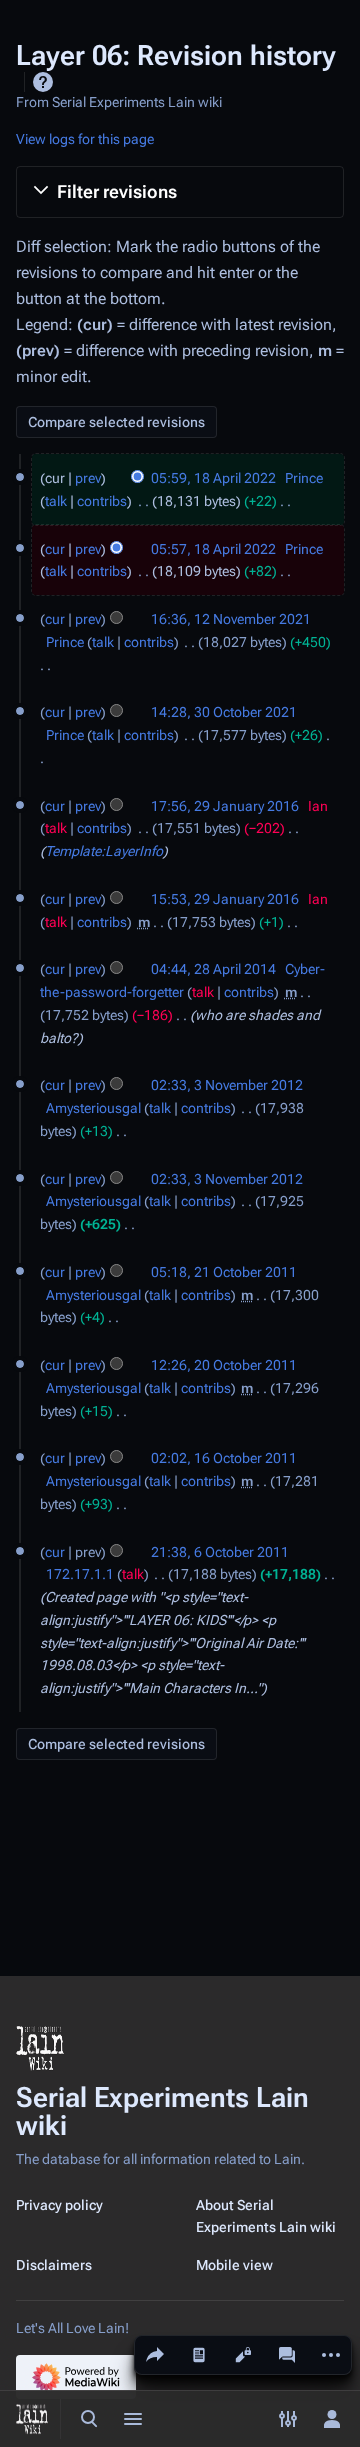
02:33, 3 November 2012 (227, 1085)
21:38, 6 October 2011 (220, 1552)
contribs (102, 501)
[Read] (199, 2355)
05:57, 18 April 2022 (213, 549)
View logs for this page (85, 139)
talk (56, 501)
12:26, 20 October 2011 (224, 1365)
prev (88, 478)
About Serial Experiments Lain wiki (266, 2216)
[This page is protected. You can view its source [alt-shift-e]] (243, 2355)
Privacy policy (59, 2205)
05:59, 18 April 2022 (213, 478)
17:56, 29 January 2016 (225, 806)
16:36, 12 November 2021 (231, 619)
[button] (180, 192)
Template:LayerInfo (104, 851)
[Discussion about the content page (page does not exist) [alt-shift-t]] (287, 2355)
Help (43, 82)
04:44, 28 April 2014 (213, 969)
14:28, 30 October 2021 (224, 712)
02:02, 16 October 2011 (224, 1458)
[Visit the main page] (32, 2419)
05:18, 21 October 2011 (224, 1272)
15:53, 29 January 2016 (225, 899)
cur (55, 549)
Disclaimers (54, 2265)
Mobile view (234, 2265)
